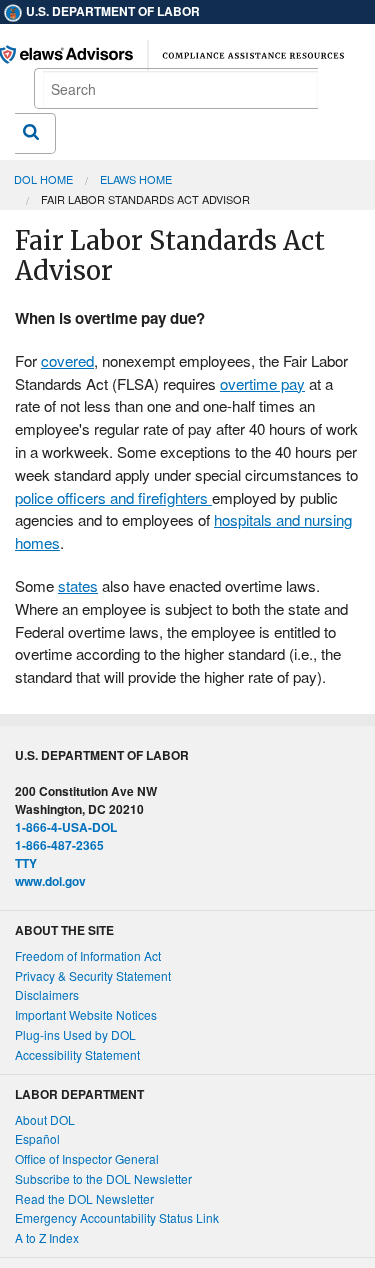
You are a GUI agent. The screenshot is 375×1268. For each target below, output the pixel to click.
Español (37, 1138)
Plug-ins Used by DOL (75, 1034)
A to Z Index (47, 1237)
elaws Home (136, 179)
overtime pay (262, 383)
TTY (26, 863)
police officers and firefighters (113, 497)
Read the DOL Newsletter (84, 1198)
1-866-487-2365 (59, 845)
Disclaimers (47, 994)
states (78, 585)
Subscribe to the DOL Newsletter (103, 1178)
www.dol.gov (50, 881)
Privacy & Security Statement (93, 975)
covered (67, 360)
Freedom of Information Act (88, 955)
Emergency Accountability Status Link (117, 1217)
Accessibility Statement (77, 1054)
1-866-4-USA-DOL (66, 827)
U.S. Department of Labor (111, 11)
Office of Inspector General (87, 1158)
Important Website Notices (86, 1014)
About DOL (45, 1119)
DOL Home (43, 179)
